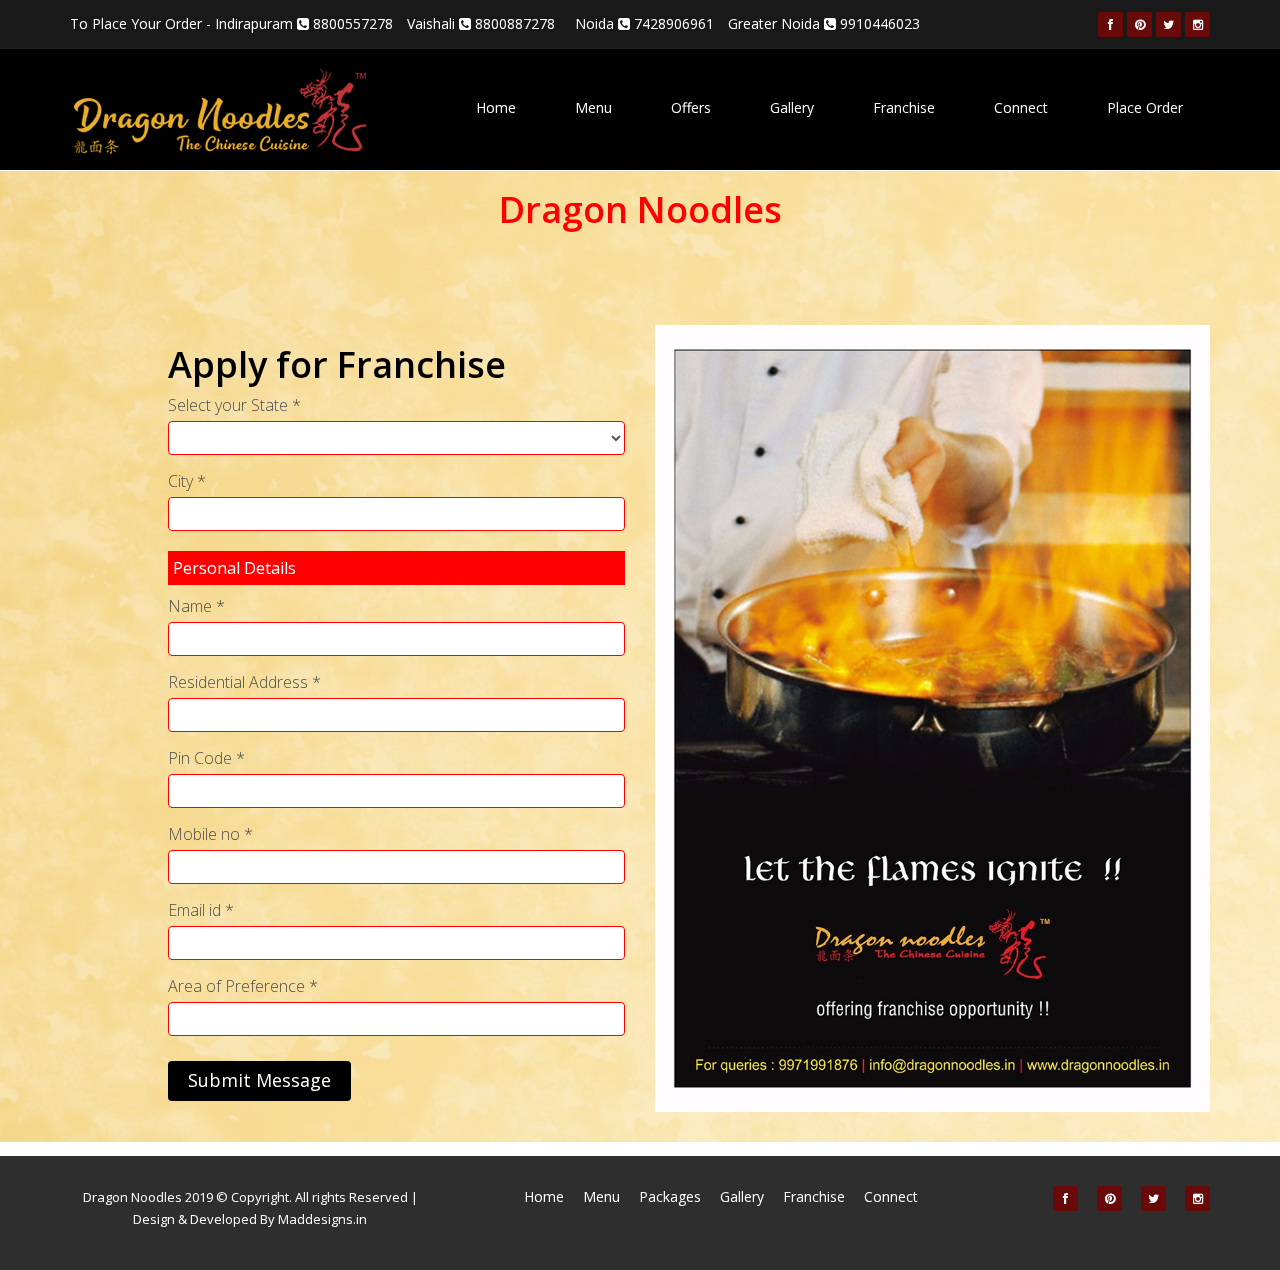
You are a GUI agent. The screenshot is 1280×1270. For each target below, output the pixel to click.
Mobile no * (210, 834)
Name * (196, 606)
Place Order (1145, 107)
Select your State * (234, 405)
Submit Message (259, 1080)
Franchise (904, 107)
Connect (1021, 107)
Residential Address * (244, 682)
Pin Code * (206, 758)
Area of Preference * (243, 986)
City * (187, 481)
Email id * (201, 910)
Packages (670, 1196)
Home (496, 107)
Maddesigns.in (322, 1219)
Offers (691, 107)
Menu (593, 107)
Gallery (792, 107)
